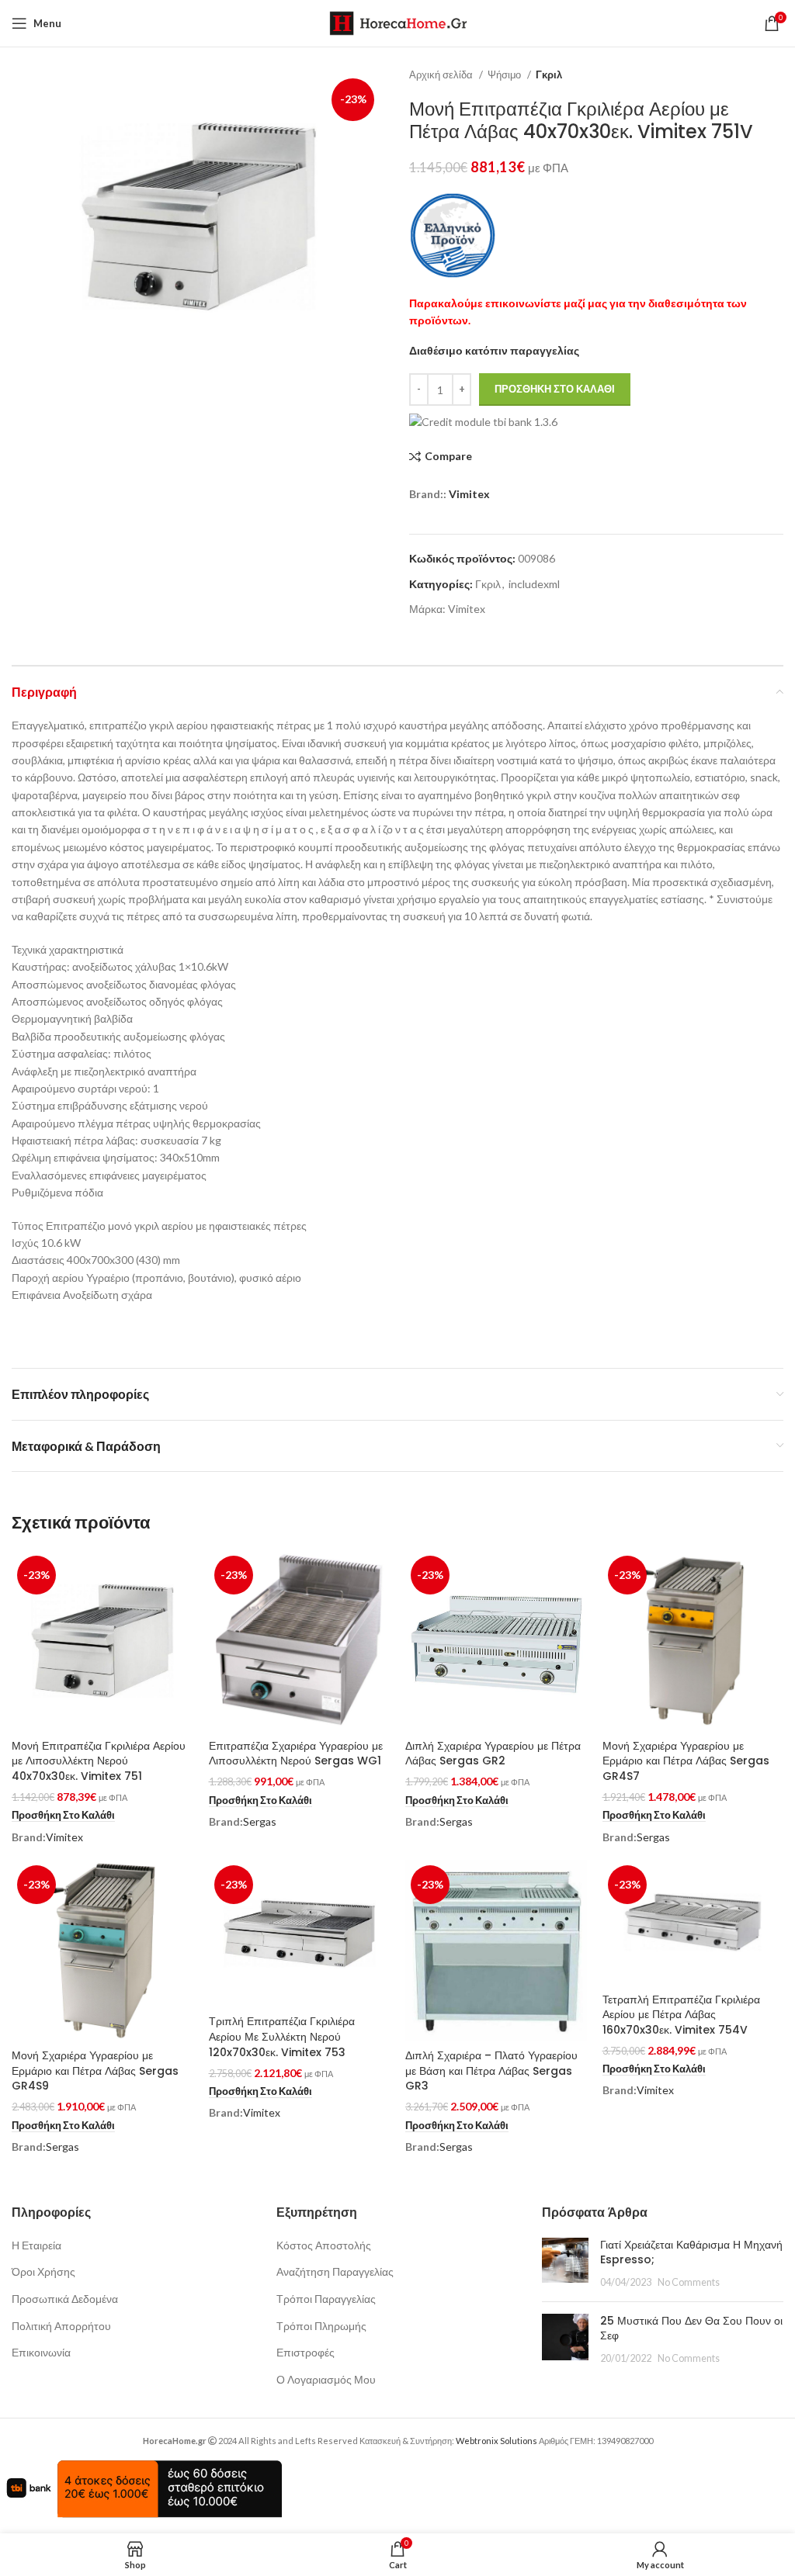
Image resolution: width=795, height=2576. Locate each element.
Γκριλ (549, 74)
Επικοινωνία (41, 2352)
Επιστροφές (306, 2352)
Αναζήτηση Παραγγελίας (335, 2271)
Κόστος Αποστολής (324, 2245)
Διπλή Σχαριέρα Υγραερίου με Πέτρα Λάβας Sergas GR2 (493, 1754)
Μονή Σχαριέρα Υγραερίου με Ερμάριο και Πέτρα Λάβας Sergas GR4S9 (95, 2070)
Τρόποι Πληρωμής (321, 2326)
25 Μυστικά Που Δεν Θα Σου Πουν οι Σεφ (691, 2328)
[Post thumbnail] (565, 2264)
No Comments (689, 2282)
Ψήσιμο (505, 74)
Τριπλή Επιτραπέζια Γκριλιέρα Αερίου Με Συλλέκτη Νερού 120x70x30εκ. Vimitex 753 (282, 2036)
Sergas (260, 1821)
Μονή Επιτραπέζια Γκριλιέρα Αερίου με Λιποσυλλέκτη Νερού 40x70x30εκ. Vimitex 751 (99, 1761)
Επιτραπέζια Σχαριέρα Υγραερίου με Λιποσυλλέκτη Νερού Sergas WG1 (296, 1754)
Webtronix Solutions (496, 2441)
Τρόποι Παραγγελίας (326, 2299)
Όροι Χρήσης (43, 2271)
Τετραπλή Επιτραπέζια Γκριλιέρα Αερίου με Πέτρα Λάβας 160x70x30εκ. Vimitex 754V (681, 2015)
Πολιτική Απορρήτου (61, 2326)
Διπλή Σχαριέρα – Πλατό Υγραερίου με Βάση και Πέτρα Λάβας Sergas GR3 (491, 2070)
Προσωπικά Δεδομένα (65, 2299)
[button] (63, 1816)
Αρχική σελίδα (442, 74)
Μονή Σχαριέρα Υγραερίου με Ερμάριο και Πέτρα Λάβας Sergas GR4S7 (686, 1761)
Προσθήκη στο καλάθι (555, 389)
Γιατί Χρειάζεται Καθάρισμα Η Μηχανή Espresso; (691, 2252)
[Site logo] (398, 22)
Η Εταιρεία (36, 2245)
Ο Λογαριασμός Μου (326, 2379)
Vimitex (469, 494)
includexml (534, 584)
